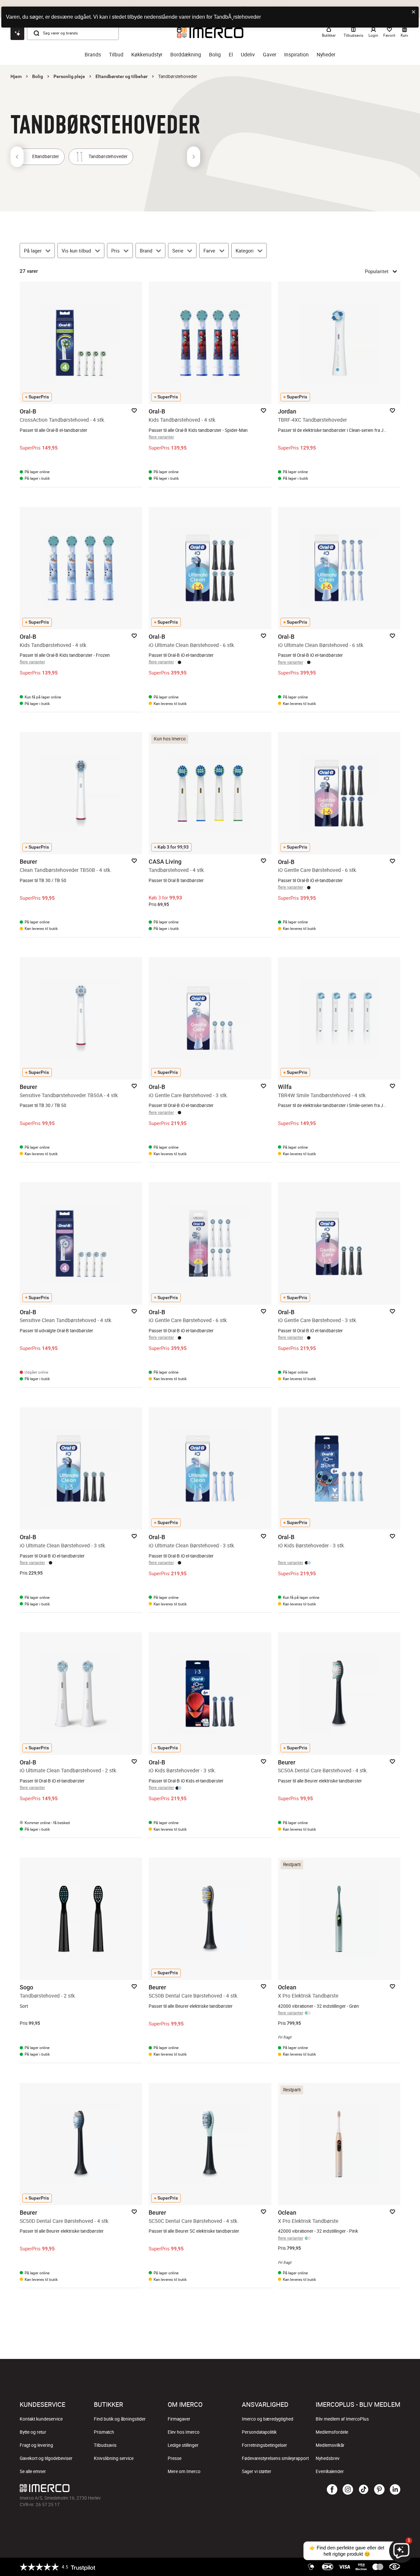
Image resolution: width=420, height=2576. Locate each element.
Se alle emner (33, 2471)
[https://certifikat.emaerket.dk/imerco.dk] (395, 2567)
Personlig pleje (69, 76)
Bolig (215, 55)
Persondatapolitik (259, 2432)
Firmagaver (179, 2419)
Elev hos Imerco (184, 2432)
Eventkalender (330, 2471)
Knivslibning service (114, 2458)
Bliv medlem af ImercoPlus (342, 2419)
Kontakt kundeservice (41, 2419)
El (231, 55)
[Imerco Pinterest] (379, 2490)
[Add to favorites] (134, 411)
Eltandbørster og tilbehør (122, 76)
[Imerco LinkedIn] (395, 2490)
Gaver (270, 55)
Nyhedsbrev (328, 2458)
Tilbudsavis (105, 2445)
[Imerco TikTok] (364, 2490)
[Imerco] (147, 2488)
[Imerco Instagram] (348, 2490)
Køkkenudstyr (147, 55)
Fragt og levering (36, 2445)
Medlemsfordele (332, 2432)
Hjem (16, 76)
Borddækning (186, 55)
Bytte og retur (33, 2432)
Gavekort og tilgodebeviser (46, 2458)
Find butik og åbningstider (120, 2419)
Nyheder (326, 55)
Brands (93, 55)
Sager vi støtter (257, 2471)
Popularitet (377, 271)
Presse (175, 2458)
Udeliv (248, 55)
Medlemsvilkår (330, 2445)
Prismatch (104, 2432)
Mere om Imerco (184, 2471)
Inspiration (296, 55)
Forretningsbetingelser (264, 2445)
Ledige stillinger (183, 2445)
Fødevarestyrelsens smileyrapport (275, 2458)
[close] (414, 12)
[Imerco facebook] (332, 2490)
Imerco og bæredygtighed (268, 2419)
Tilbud (116, 55)
